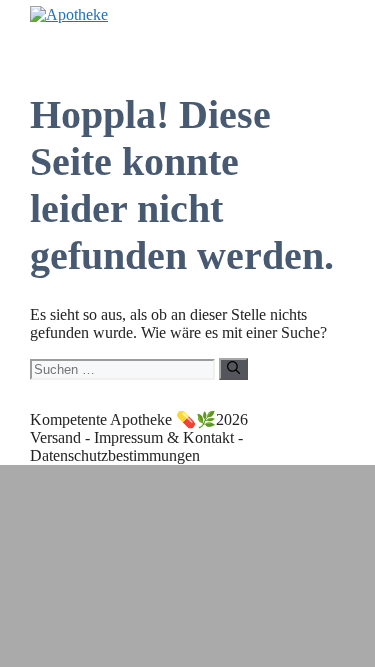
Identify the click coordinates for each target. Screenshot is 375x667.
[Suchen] (233, 369)
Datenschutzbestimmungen (115, 455)
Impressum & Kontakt (164, 437)
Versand (55, 437)
